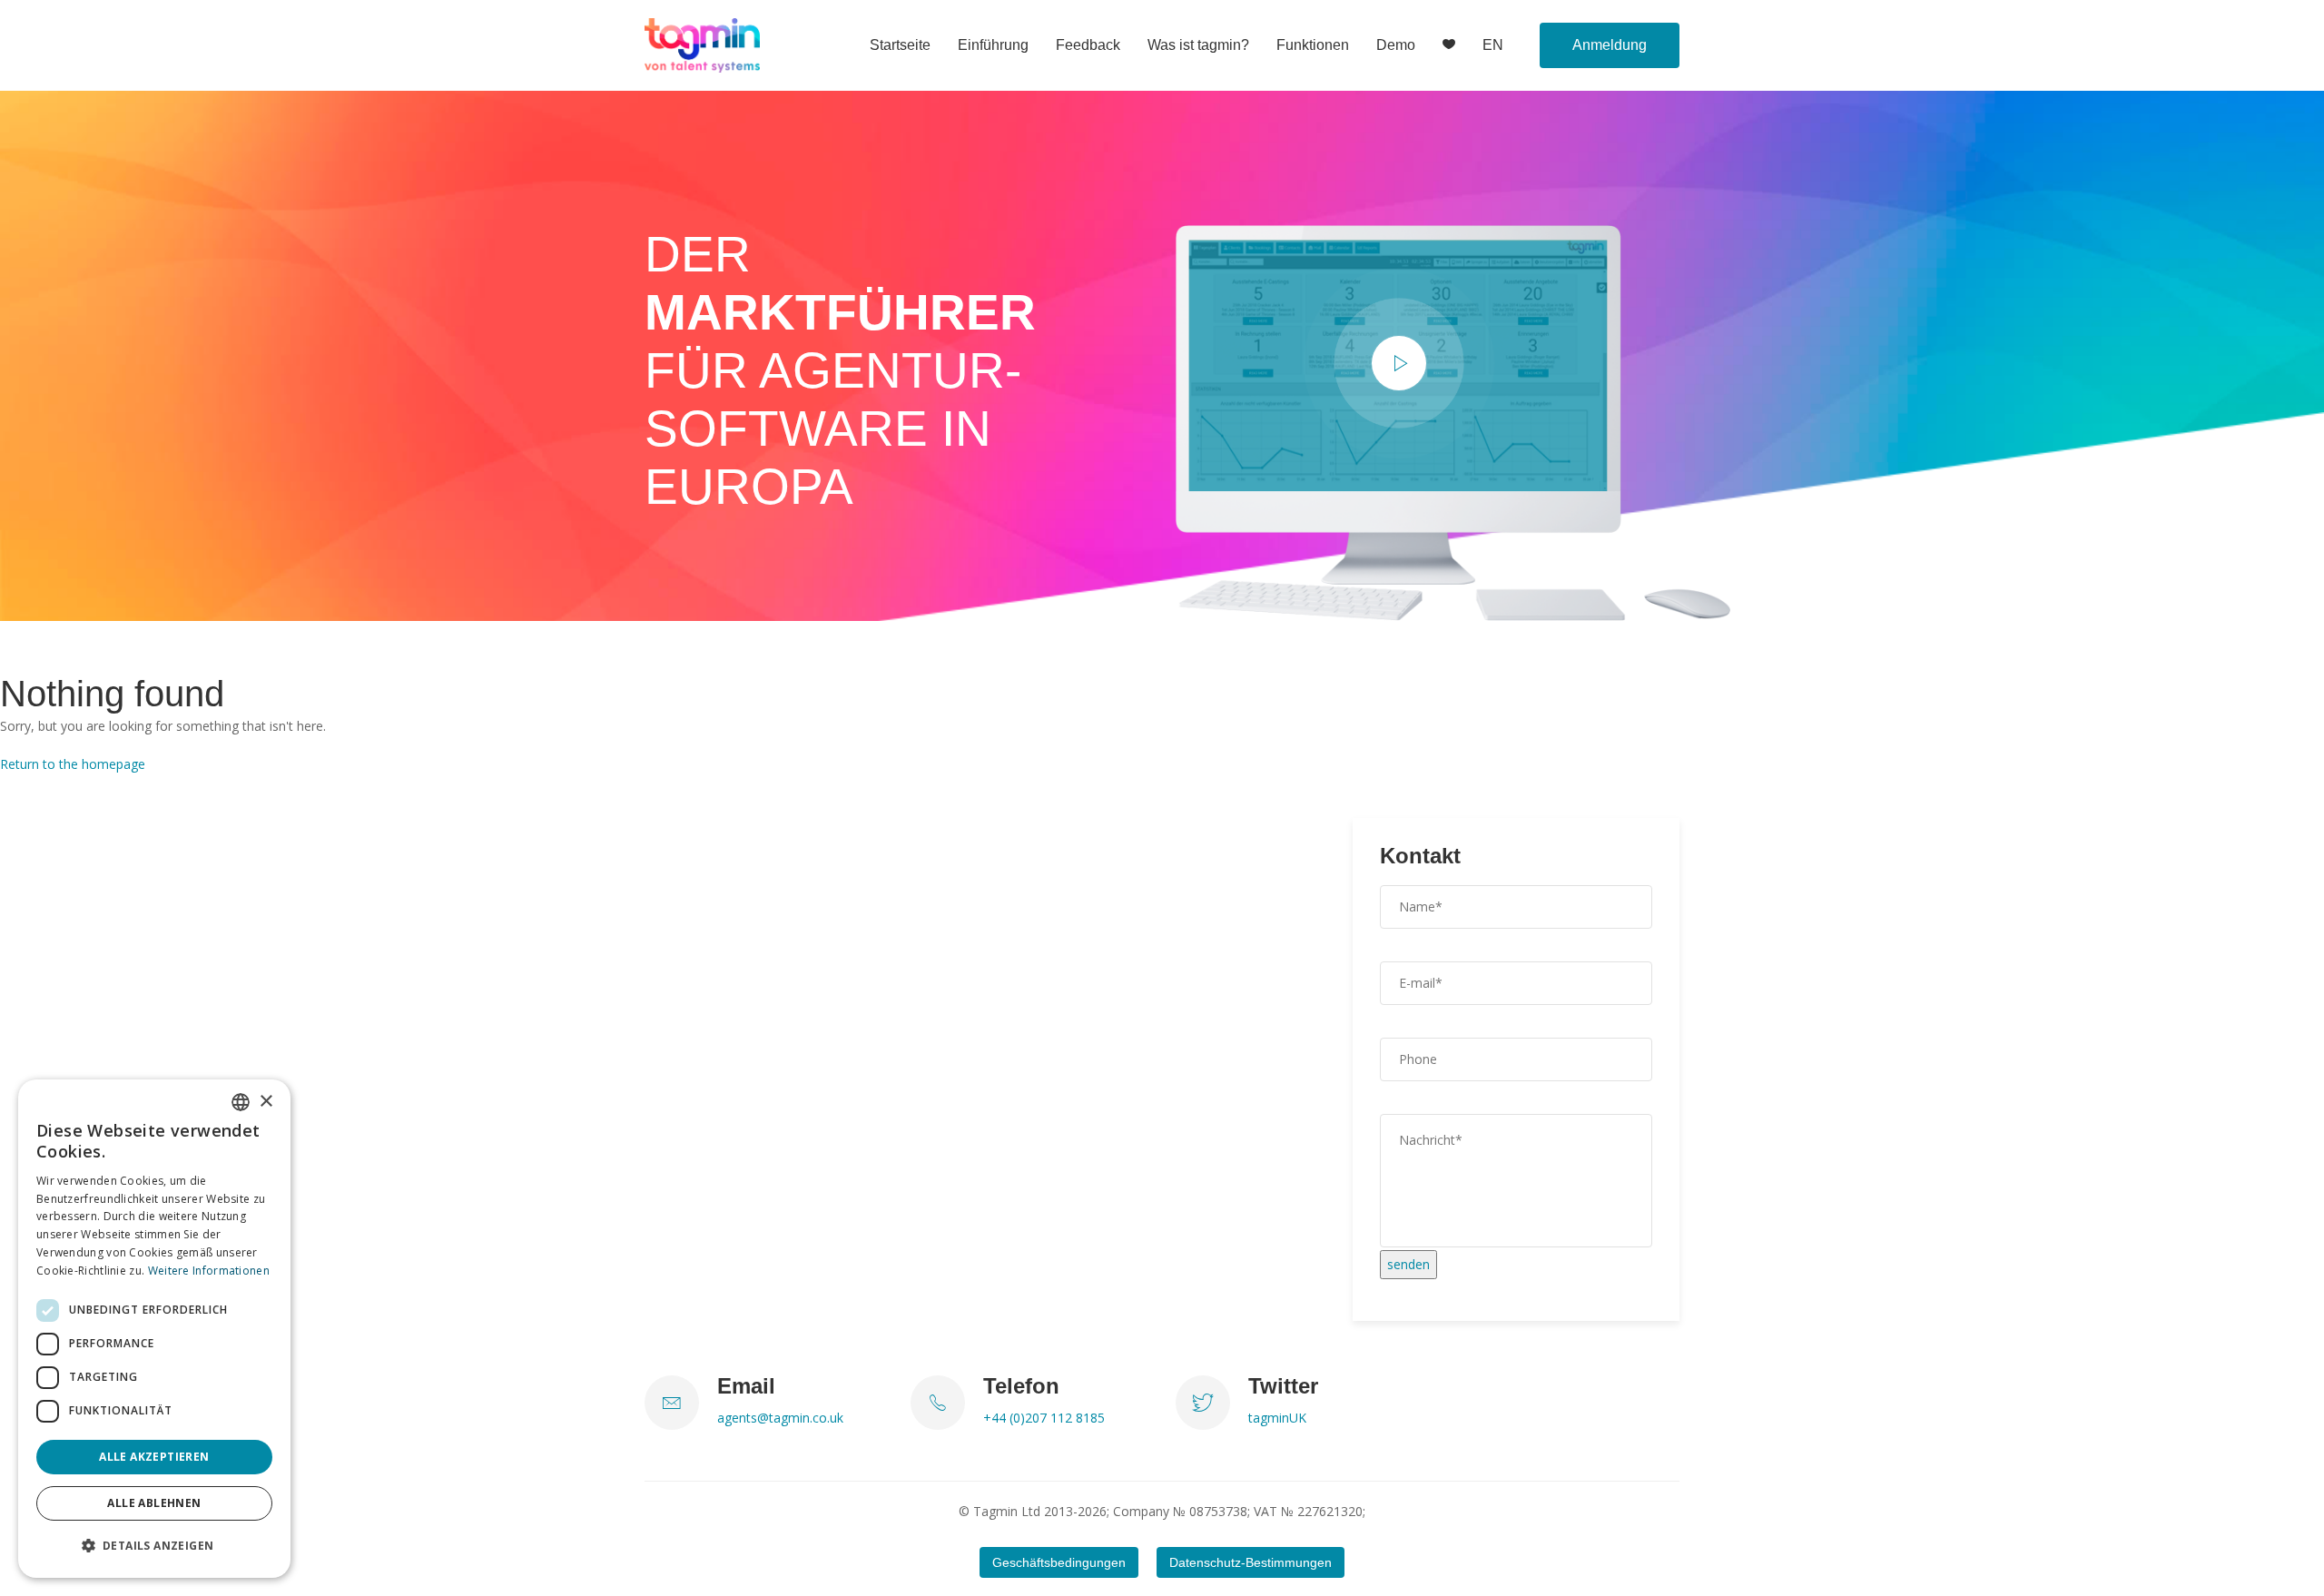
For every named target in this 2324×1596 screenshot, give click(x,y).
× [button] (266, 1102)
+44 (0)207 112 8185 (1044, 1418)
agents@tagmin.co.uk (780, 1418)
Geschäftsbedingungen (1059, 1562)
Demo (1396, 45)
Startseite (900, 45)
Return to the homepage (73, 764)
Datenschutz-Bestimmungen (1251, 1562)
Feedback (1088, 45)
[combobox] (241, 1102)
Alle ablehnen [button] (154, 1503)
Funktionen (1313, 45)
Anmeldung (1610, 45)
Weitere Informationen (209, 1271)
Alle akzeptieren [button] (154, 1457)
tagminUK (1277, 1418)
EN (1493, 45)
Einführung (993, 45)
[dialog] (154, 1329)
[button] (154, 1546)
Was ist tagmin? (1198, 45)
